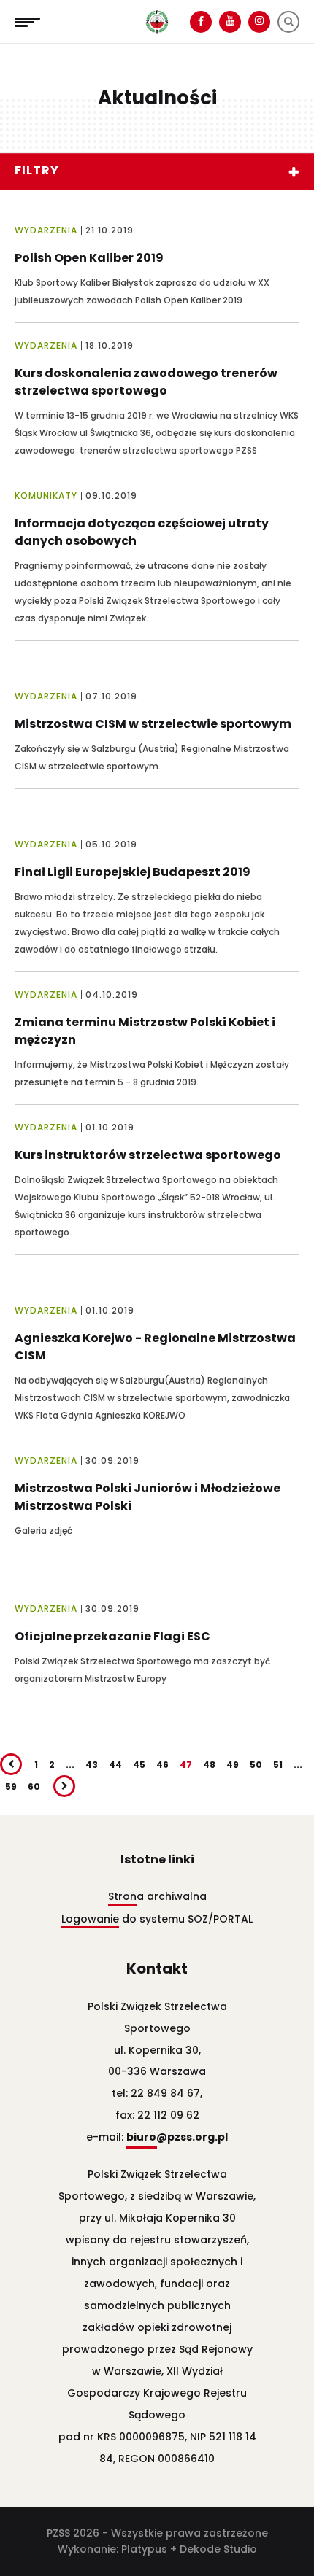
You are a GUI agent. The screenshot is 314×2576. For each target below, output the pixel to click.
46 (162, 1765)
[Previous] (11, 1764)
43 (92, 1765)
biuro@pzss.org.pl (177, 2137)
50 (256, 1765)
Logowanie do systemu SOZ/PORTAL (157, 1919)
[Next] (64, 1786)
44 (115, 1765)
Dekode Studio (218, 2549)
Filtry (37, 170)
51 (278, 1765)
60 (34, 1786)
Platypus (144, 2549)
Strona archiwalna (157, 1896)
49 (233, 1765)
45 (139, 1765)
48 (209, 1765)
